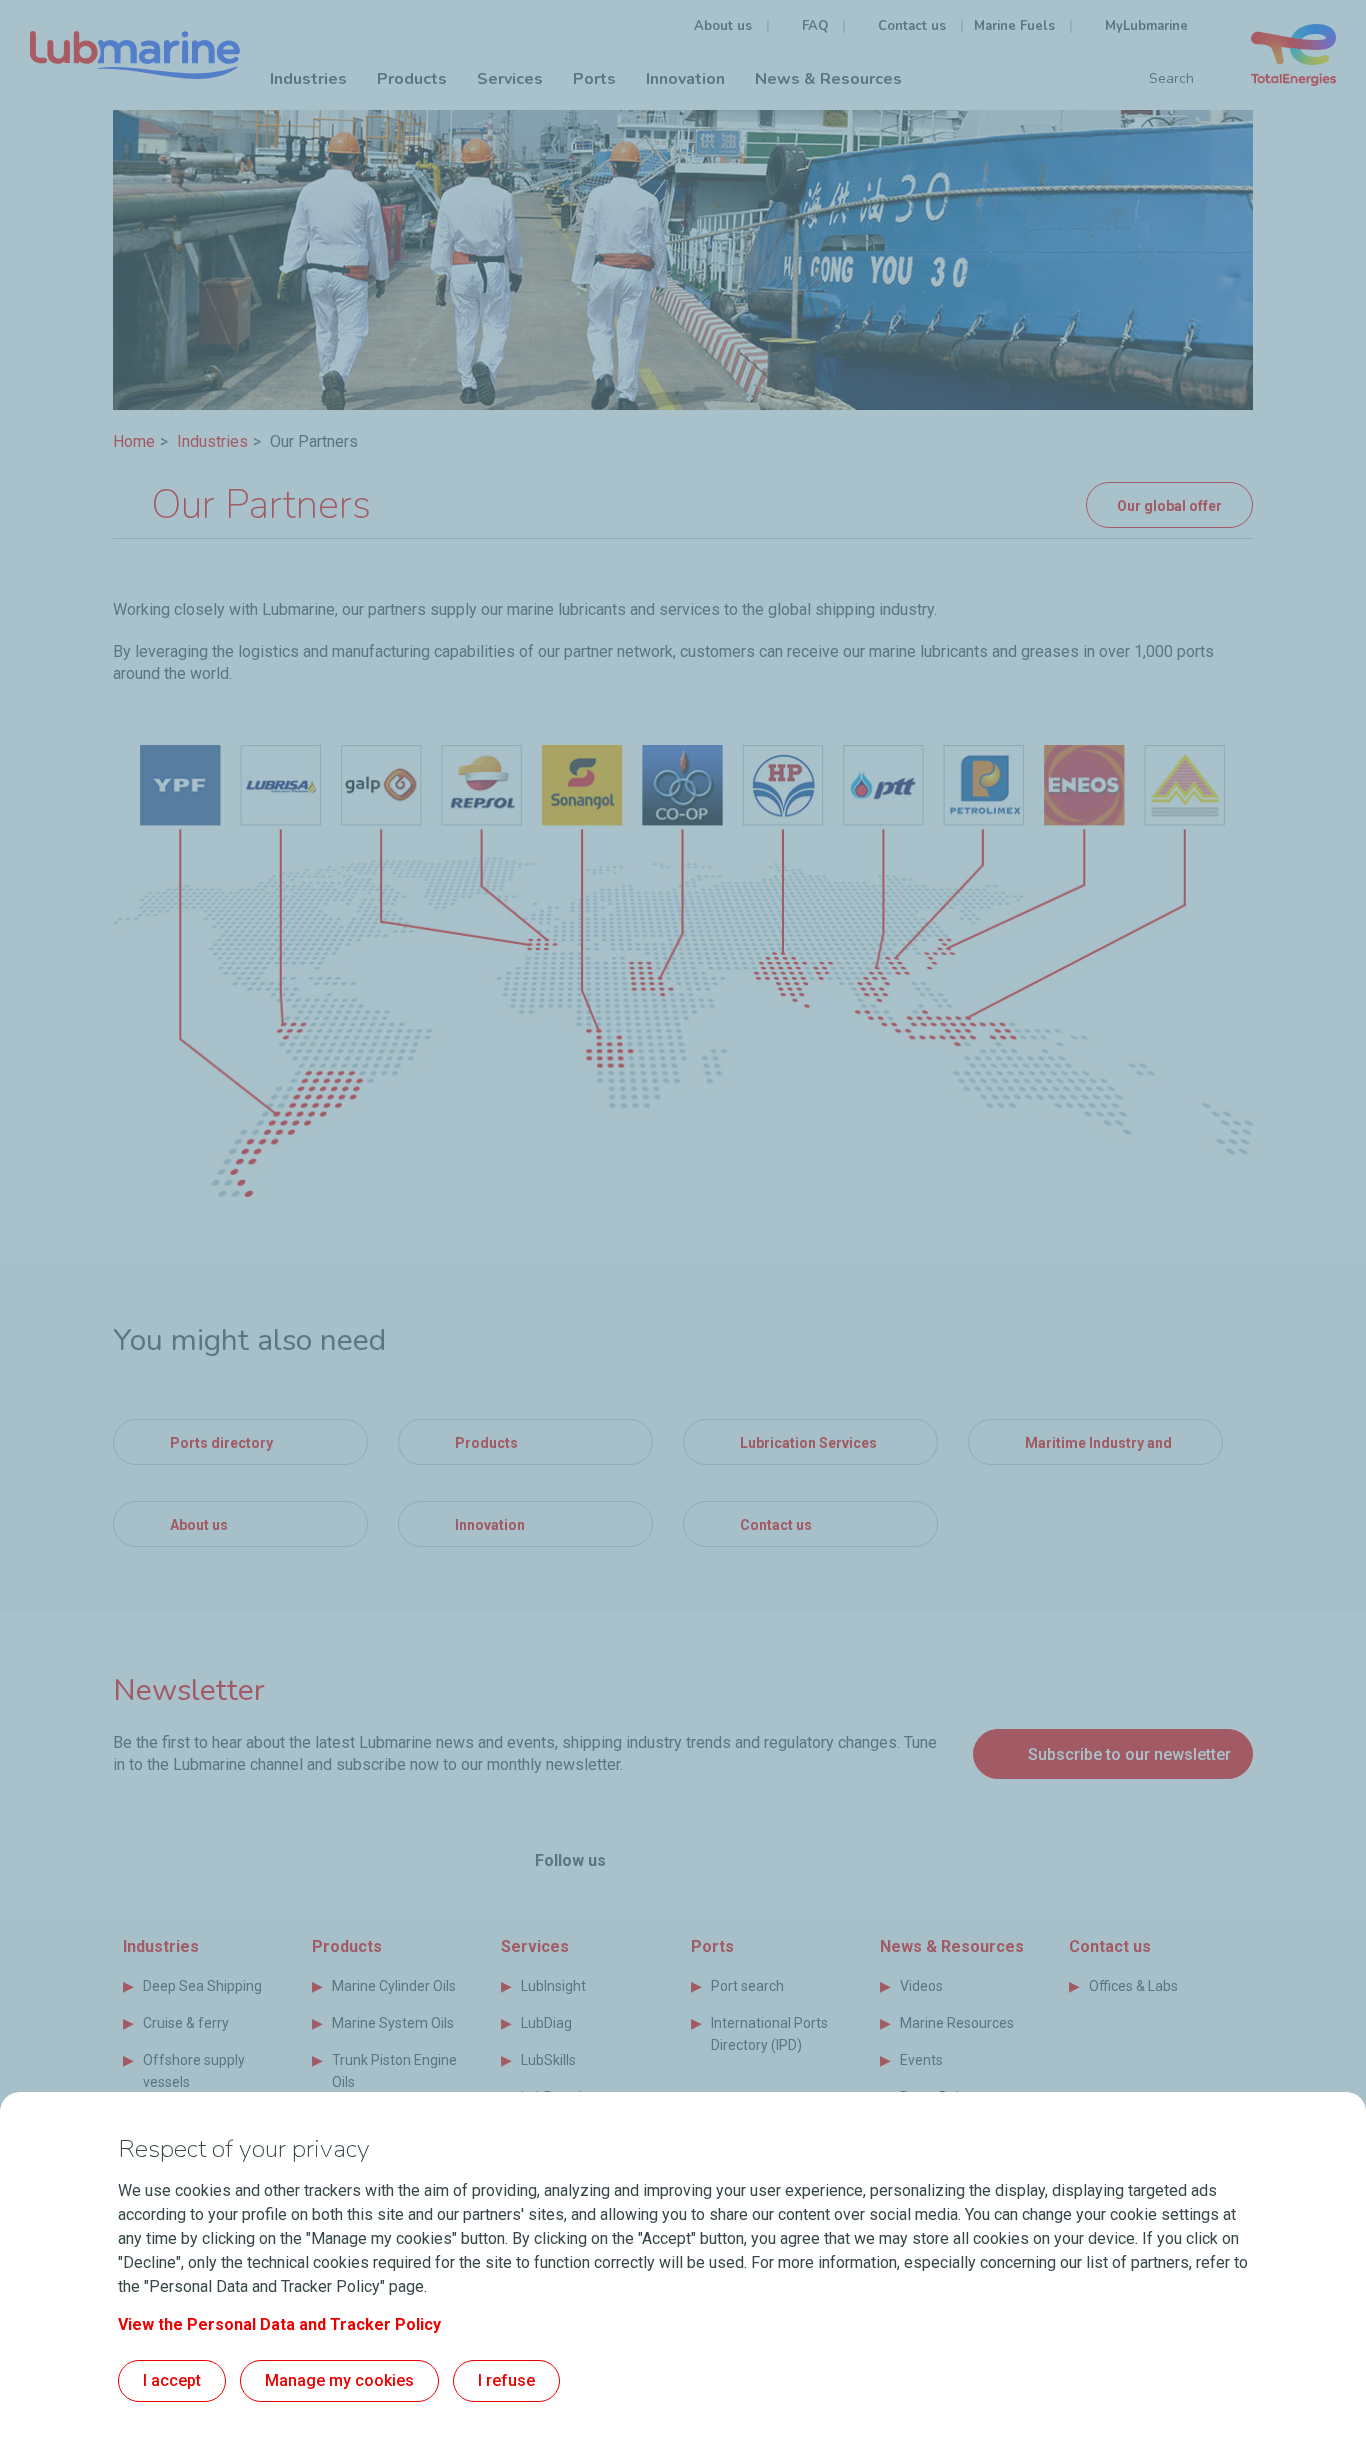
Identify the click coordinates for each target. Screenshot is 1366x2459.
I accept (172, 2380)
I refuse (506, 2380)
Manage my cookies (339, 2380)
